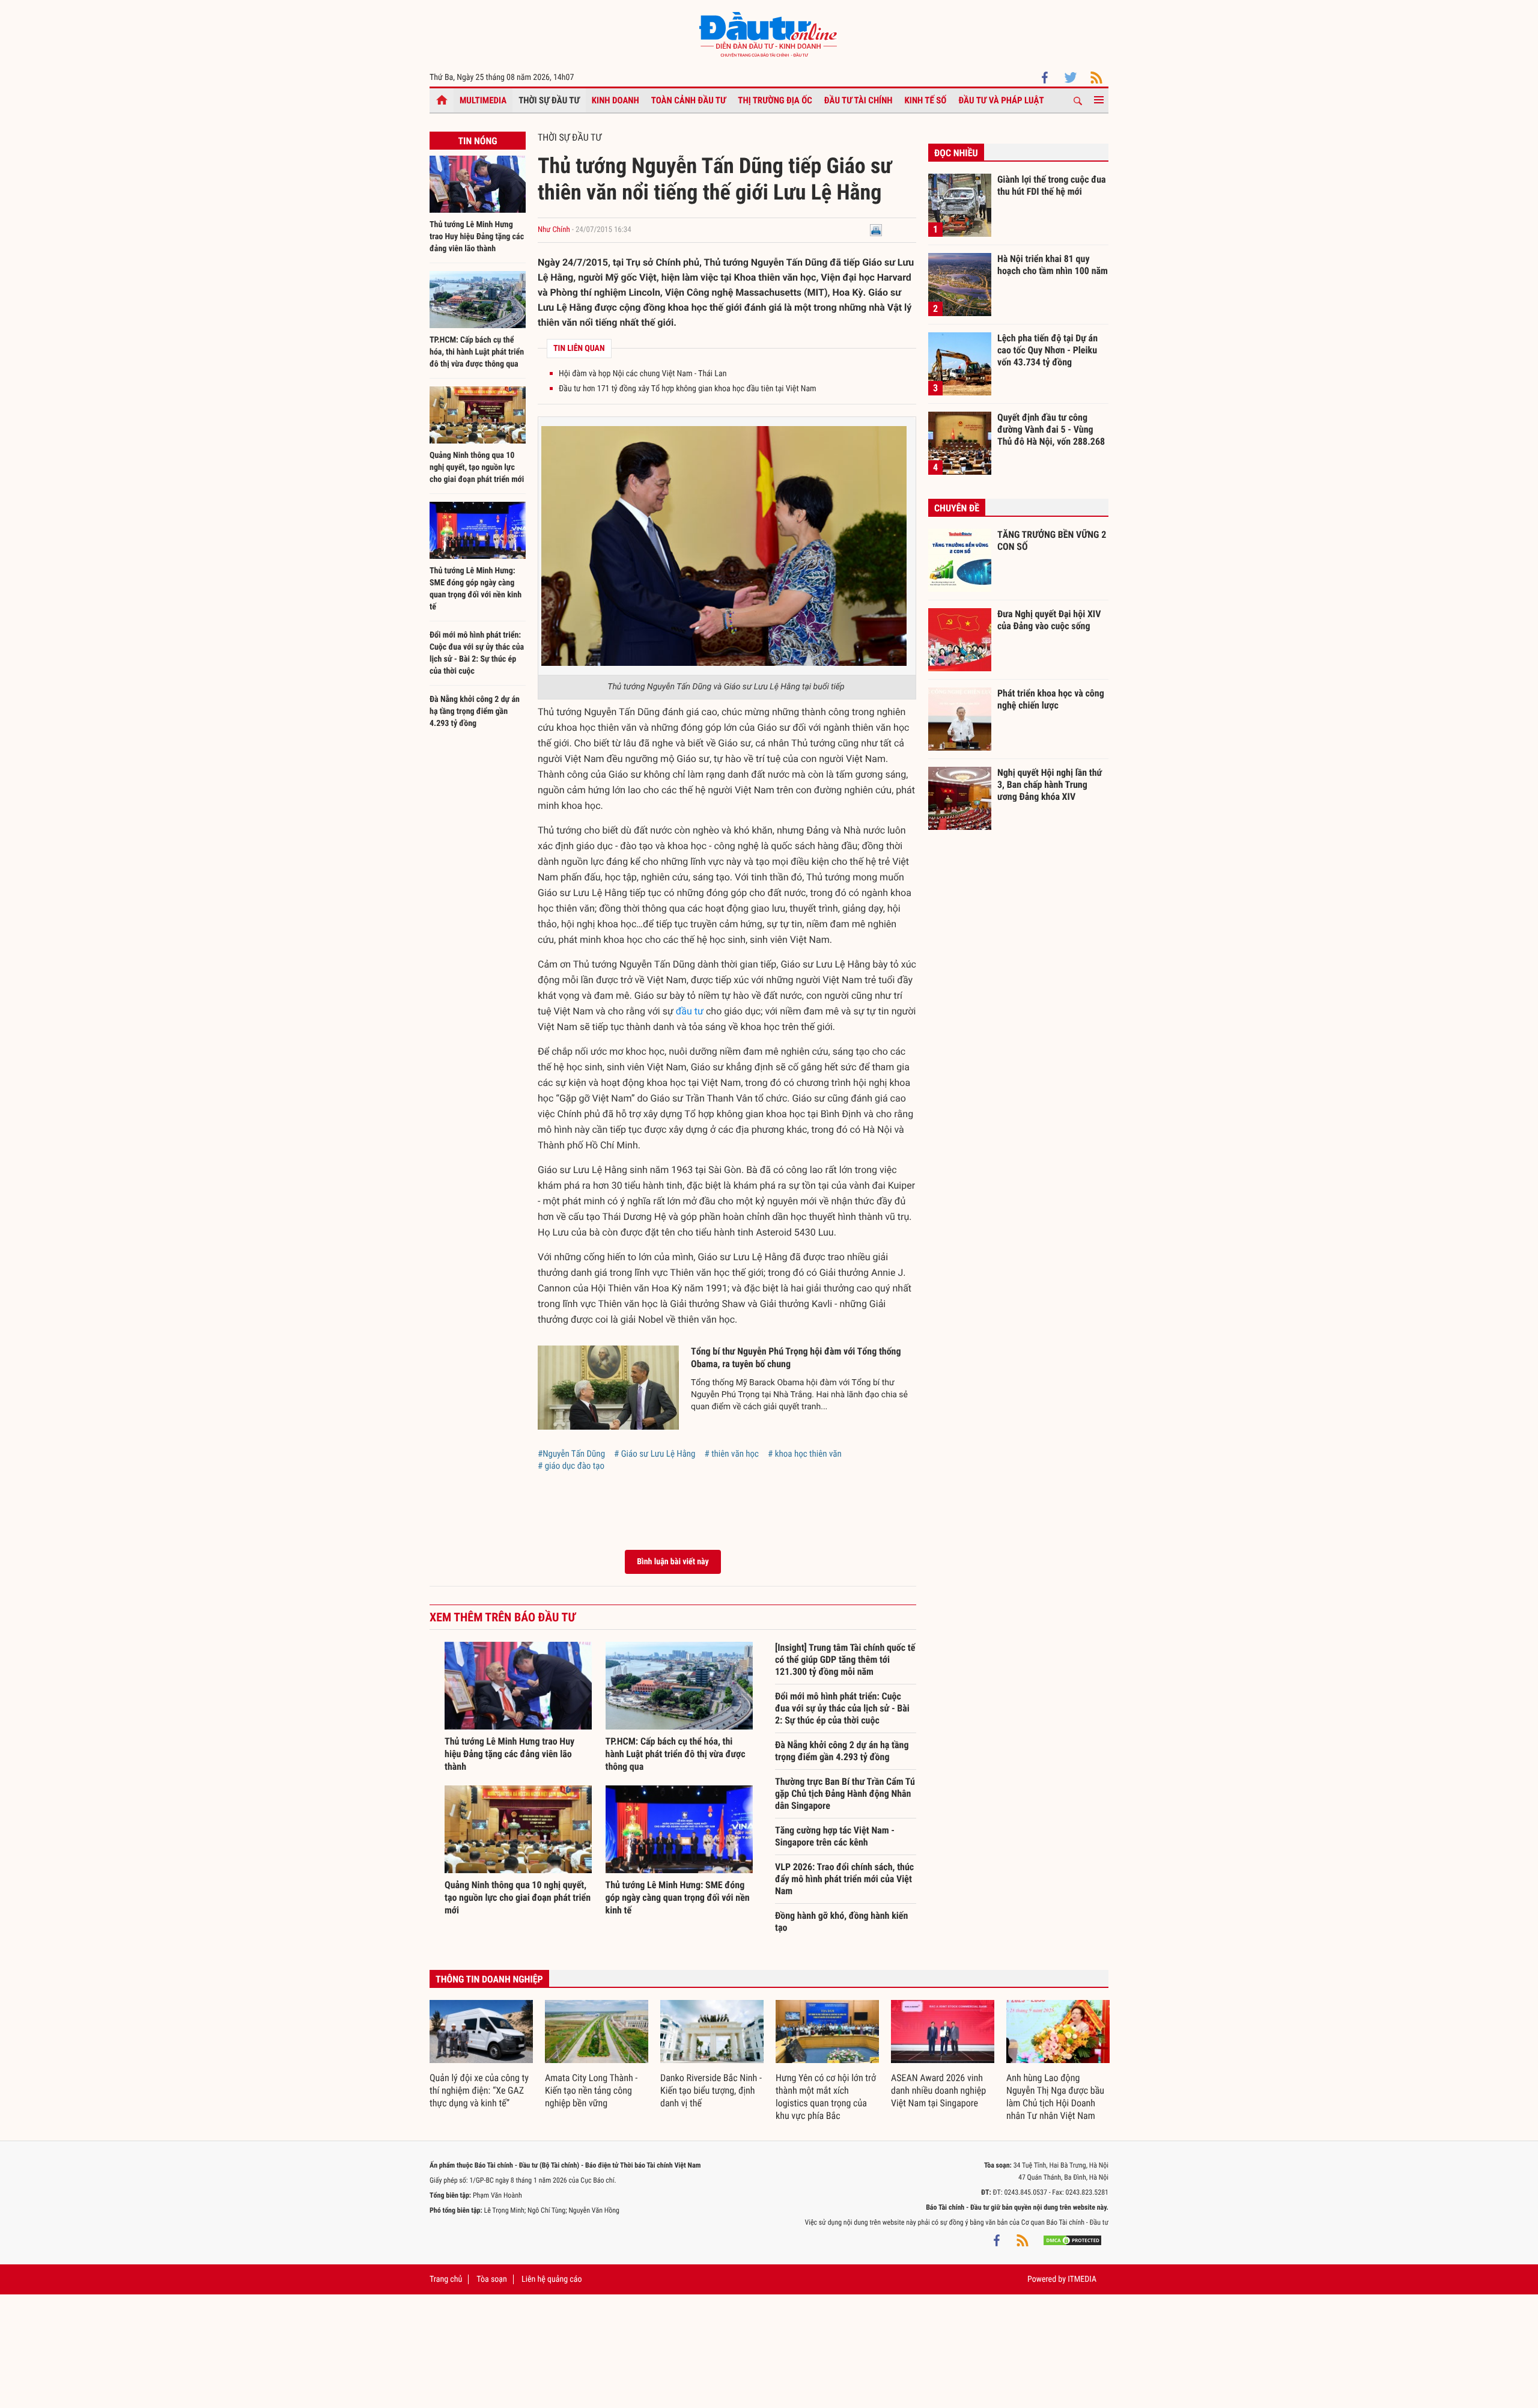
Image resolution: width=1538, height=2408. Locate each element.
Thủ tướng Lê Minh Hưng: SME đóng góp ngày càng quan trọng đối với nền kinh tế (678, 1897)
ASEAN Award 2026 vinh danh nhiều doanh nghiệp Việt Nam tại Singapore (938, 2090)
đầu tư (690, 1011)
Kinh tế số (926, 100)
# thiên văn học (732, 1454)
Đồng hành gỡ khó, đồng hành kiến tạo (841, 1922)
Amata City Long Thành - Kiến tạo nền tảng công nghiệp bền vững (591, 2090)
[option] (481, 2055)
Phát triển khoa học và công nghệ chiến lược (1051, 699)
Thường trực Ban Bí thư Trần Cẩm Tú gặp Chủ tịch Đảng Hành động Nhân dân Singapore (845, 1794)
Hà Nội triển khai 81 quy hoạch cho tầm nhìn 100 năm (1053, 265)
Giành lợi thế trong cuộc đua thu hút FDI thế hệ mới (1052, 185)
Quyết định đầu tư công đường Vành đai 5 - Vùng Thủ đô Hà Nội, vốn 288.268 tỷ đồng (1051, 429)
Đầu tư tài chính (859, 100)
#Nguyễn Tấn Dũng (571, 1454)
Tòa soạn (491, 2279)
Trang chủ (446, 2279)
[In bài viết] (876, 230)
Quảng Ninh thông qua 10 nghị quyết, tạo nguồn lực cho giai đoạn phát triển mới (477, 468)
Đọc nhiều (956, 153)
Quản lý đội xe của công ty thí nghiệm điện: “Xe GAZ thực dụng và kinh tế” (479, 2090)
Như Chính (554, 230)
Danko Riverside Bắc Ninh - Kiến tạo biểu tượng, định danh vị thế (711, 2090)
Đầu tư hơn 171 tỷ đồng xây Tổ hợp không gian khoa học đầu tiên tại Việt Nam (688, 389)
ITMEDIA (1082, 2279)
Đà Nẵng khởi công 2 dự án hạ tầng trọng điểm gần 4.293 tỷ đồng (475, 712)
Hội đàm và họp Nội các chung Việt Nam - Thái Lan (643, 374)
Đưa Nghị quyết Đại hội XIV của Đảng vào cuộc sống (1049, 620)
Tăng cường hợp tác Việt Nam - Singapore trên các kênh (835, 1836)
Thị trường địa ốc (775, 100)
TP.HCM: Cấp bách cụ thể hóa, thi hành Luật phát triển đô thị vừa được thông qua (477, 352)
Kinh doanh (616, 100)
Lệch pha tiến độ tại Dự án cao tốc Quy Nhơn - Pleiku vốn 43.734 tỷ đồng (1047, 350)
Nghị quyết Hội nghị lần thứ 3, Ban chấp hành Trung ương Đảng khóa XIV (1050, 784)
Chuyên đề (957, 508)
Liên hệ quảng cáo (552, 2279)
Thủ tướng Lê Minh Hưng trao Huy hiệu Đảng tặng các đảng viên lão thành (477, 237)
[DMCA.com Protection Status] (1072, 2240)
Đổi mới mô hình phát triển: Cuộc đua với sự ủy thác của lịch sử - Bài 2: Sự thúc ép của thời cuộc (842, 1708)
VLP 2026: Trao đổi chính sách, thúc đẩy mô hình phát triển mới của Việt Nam (844, 1879)
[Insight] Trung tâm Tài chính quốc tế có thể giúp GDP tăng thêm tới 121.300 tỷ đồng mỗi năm (845, 1660)
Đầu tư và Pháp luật (1001, 100)
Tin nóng (477, 141)
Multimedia (483, 100)
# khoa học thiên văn (805, 1454)
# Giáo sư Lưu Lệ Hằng (655, 1454)
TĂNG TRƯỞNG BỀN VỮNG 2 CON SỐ (1052, 541)
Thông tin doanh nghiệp (489, 1979)
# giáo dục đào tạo (571, 1466)
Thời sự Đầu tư (549, 100)
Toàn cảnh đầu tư (689, 100)
